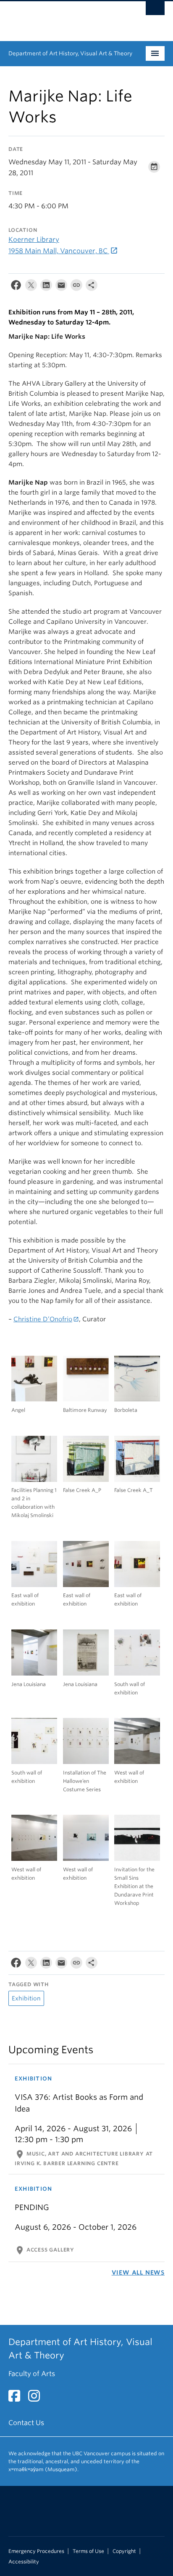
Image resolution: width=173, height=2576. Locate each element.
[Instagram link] (37, 2398)
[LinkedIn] (46, 287)
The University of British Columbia (63, 17)
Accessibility (24, 2562)
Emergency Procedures (36, 2551)
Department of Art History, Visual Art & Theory (70, 53)
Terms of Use (88, 2551)
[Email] (61, 287)
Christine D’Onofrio (43, 1319)
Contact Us (26, 2423)
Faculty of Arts (32, 2374)
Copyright (124, 2551)
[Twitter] (31, 287)
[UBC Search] (155, 10)
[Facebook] (16, 287)
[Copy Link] (76, 287)
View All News (138, 2272)
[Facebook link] (17, 2398)
